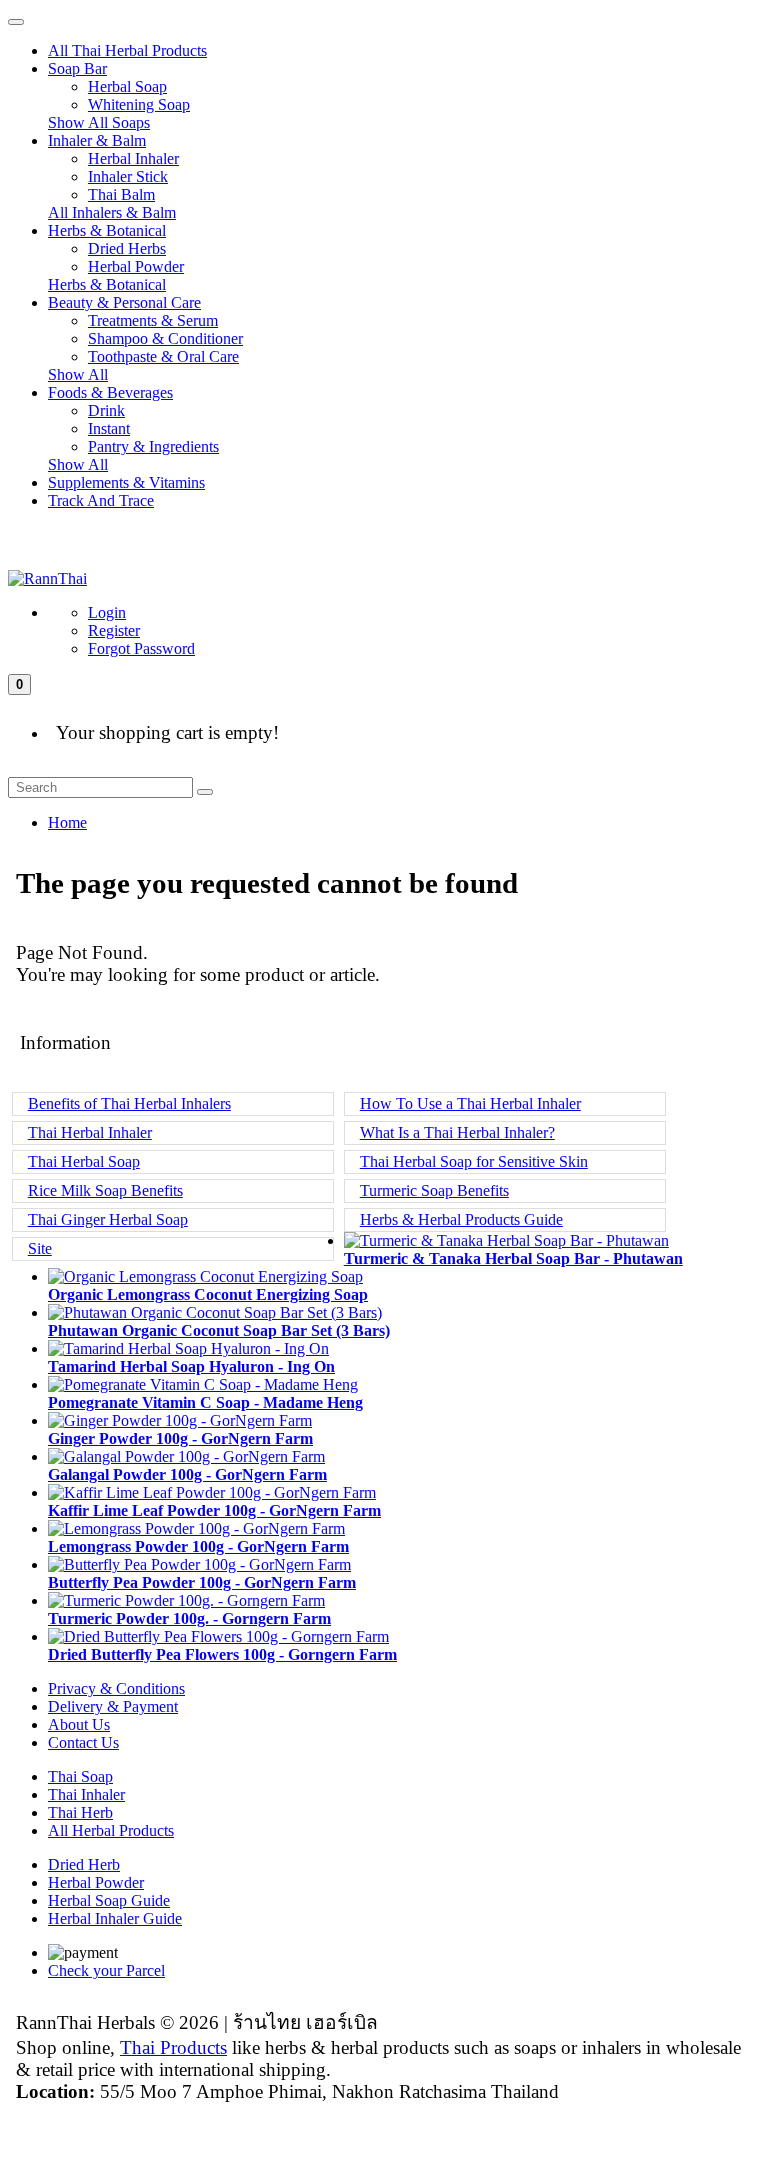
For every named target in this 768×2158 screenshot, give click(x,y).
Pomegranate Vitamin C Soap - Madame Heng (205, 1402)
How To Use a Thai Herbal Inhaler (470, 1103)
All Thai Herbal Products (127, 50)
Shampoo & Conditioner (165, 338)
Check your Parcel (106, 1970)
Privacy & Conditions (116, 1688)
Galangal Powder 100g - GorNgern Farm (187, 1474)
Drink (106, 410)
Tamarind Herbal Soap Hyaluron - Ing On (191, 1366)
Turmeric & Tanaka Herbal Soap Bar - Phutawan (513, 1258)
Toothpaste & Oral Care (163, 356)
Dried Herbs (127, 248)
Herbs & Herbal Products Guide (461, 1219)
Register (114, 630)
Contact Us (83, 1742)
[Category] (16, 22)
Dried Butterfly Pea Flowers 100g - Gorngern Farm (222, 1654)
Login (107, 612)
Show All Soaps (99, 122)
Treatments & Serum (153, 320)
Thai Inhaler (86, 1794)
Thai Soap (80, 1776)
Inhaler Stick (128, 176)
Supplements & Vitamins (126, 482)
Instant (109, 428)
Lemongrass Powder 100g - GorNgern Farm (198, 1546)
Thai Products (173, 2047)
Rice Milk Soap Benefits (105, 1190)
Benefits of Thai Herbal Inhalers (129, 1103)
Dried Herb (84, 1864)
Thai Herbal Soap (84, 1161)
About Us (79, 1724)
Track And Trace (101, 500)
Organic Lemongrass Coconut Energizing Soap (208, 1294)
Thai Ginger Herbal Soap (108, 1219)
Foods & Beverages (110, 392)
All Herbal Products (111, 1830)
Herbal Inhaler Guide (115, 1918)
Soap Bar (77, 68)
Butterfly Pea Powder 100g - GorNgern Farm (202, 1582)
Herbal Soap (127, 86)
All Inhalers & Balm (112, 212)
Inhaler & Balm (97, 140)
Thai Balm (121, 194)
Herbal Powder (136, 266)
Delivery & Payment (113, 1706)
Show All (78, 374)
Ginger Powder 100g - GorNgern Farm (180, 1438)
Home (67, 822)
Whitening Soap (139, 104)
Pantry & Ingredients (153, 446)
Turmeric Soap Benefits (434, 1190)
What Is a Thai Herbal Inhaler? (457, 1132)
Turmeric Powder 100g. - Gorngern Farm (189, 1618)
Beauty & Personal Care (124, 302)
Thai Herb (80, 1812)
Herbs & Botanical (107, 230)
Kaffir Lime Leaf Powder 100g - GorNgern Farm (214, 1510)
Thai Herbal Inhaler (90, 1132)
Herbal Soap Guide (109, 1900)
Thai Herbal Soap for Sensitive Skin (474, 1161)
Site (40, 1248)
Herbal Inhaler (133, 158)
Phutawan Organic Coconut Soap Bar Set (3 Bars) (219, 1330)
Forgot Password (141, 648)
